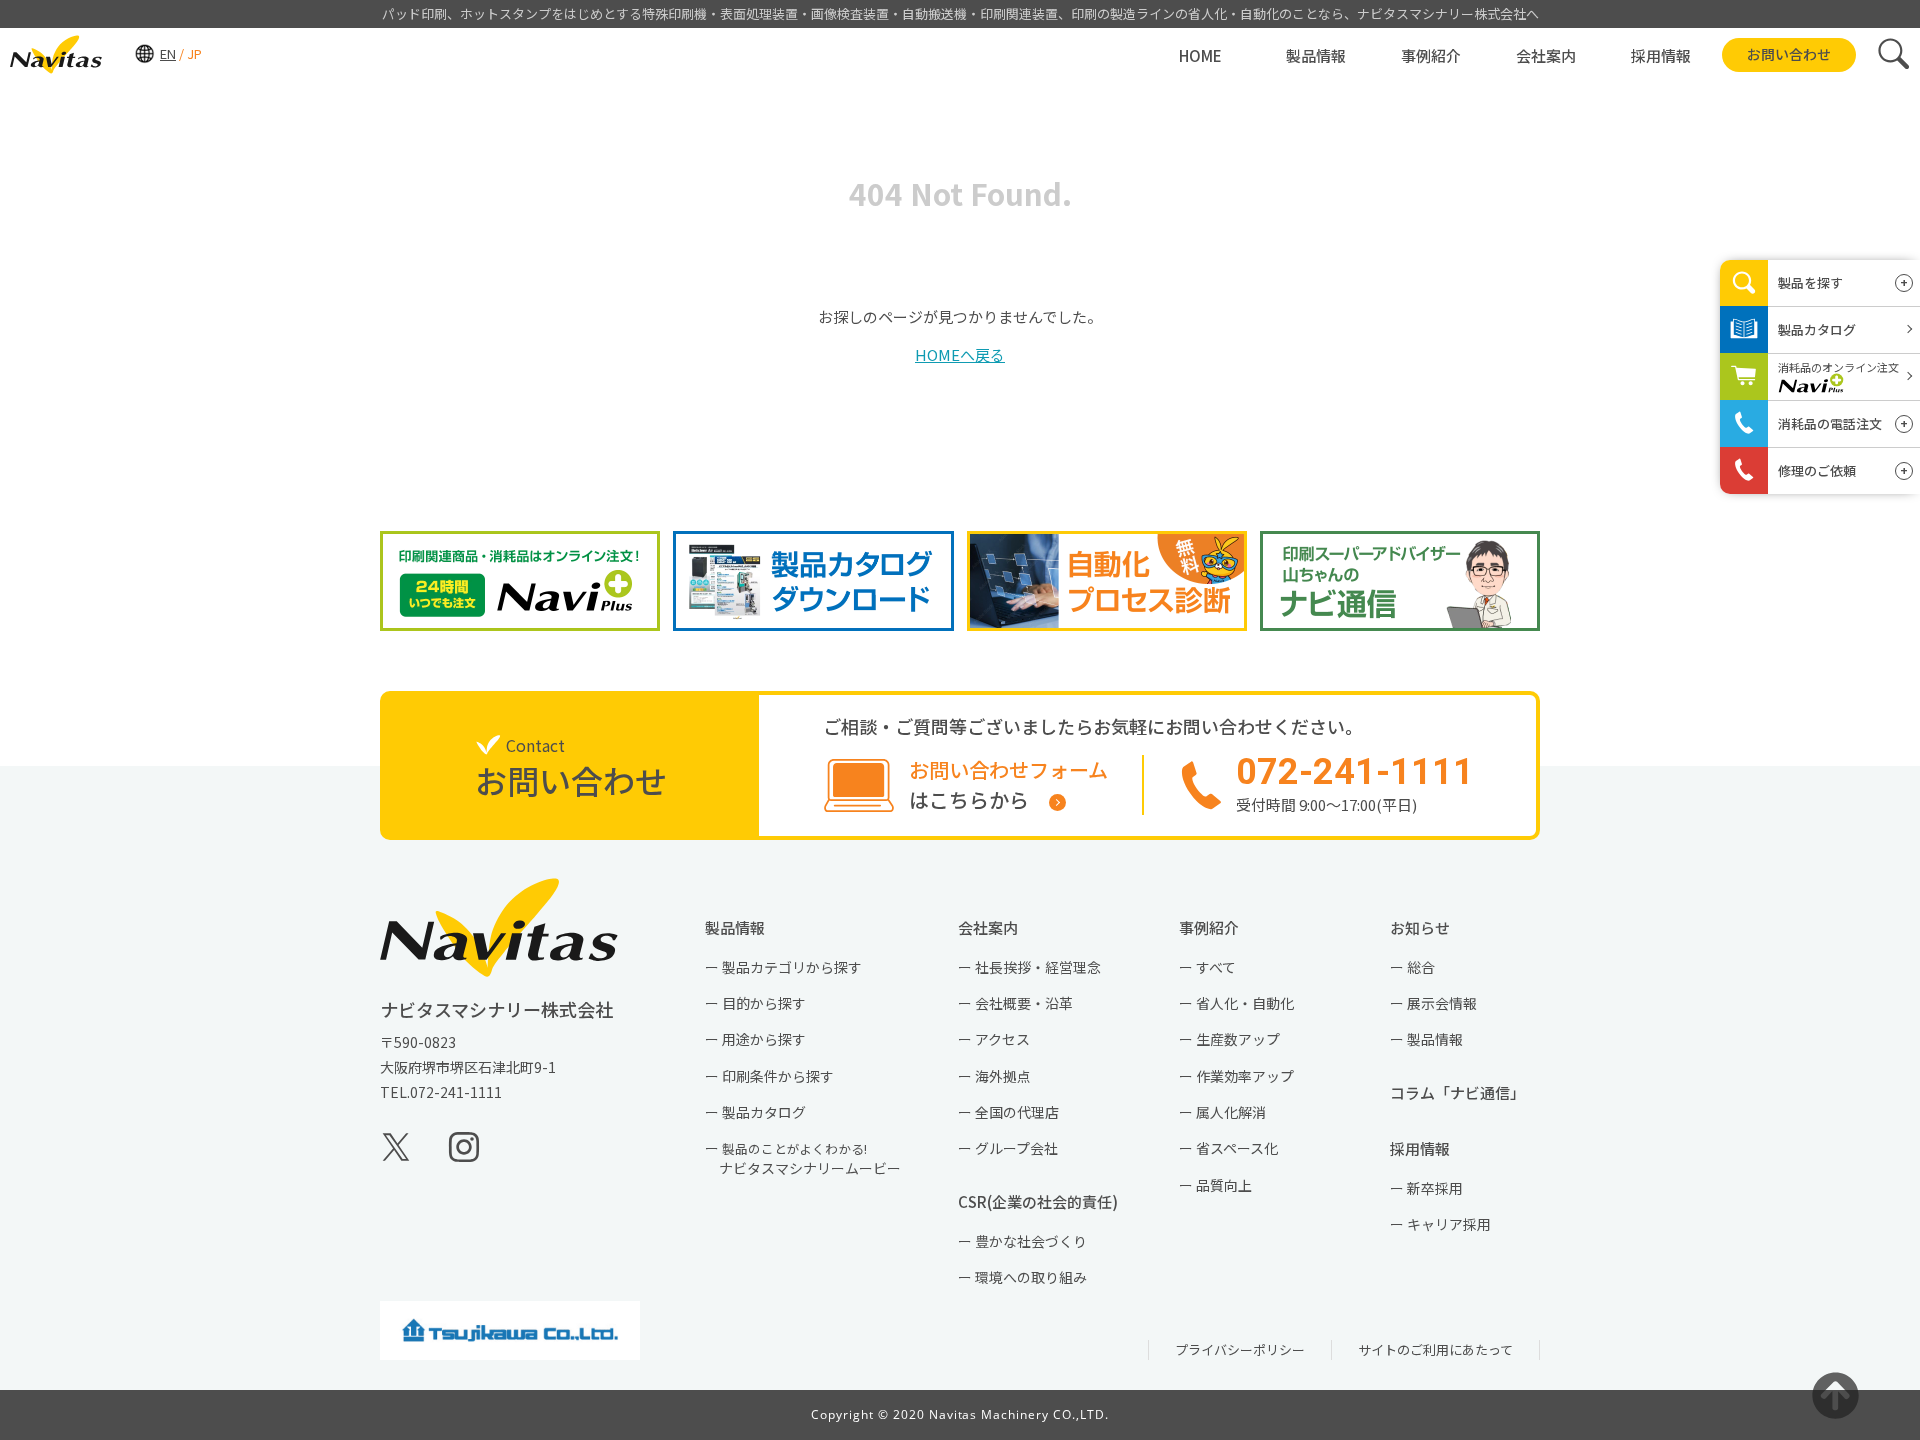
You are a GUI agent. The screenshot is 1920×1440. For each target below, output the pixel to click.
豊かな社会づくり (1031, 1241)
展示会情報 (1442, 1003)
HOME (1200, 55)
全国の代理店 (1017, 1112)
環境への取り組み (1031, 1277)
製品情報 (742, 927)
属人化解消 (1231, 1112)
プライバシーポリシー (1240, 1349)
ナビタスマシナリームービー (810, 1158)
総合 (1421, 967)
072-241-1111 (456, 1092)
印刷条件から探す (778, 1076)
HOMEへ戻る (960, 354)
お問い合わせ (1789, 54)
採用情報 (1427, 1148)
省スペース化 (1237, 1148)
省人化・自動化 (1245, 1003)
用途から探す (764, 1039)
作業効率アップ (1245, 1076)
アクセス (1002, 1039)
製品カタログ (764, 1112)
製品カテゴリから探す (792, 967)
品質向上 (1224, 1185)
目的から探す (764, 1003)
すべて (1216, 967)
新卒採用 (1435, 1188)
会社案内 (995, 927)
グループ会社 (1016, 1148)
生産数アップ (1238, 1039)
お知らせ (1427, 927)
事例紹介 (1216, 927)
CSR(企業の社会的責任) (1045, 1201)
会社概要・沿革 (1024, 1003)
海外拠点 (1003, 1076)
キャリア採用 (1449, 1224)
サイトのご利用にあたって (1435, 1349)
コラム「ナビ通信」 (1465, 1092)
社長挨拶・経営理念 (1038, 967)
